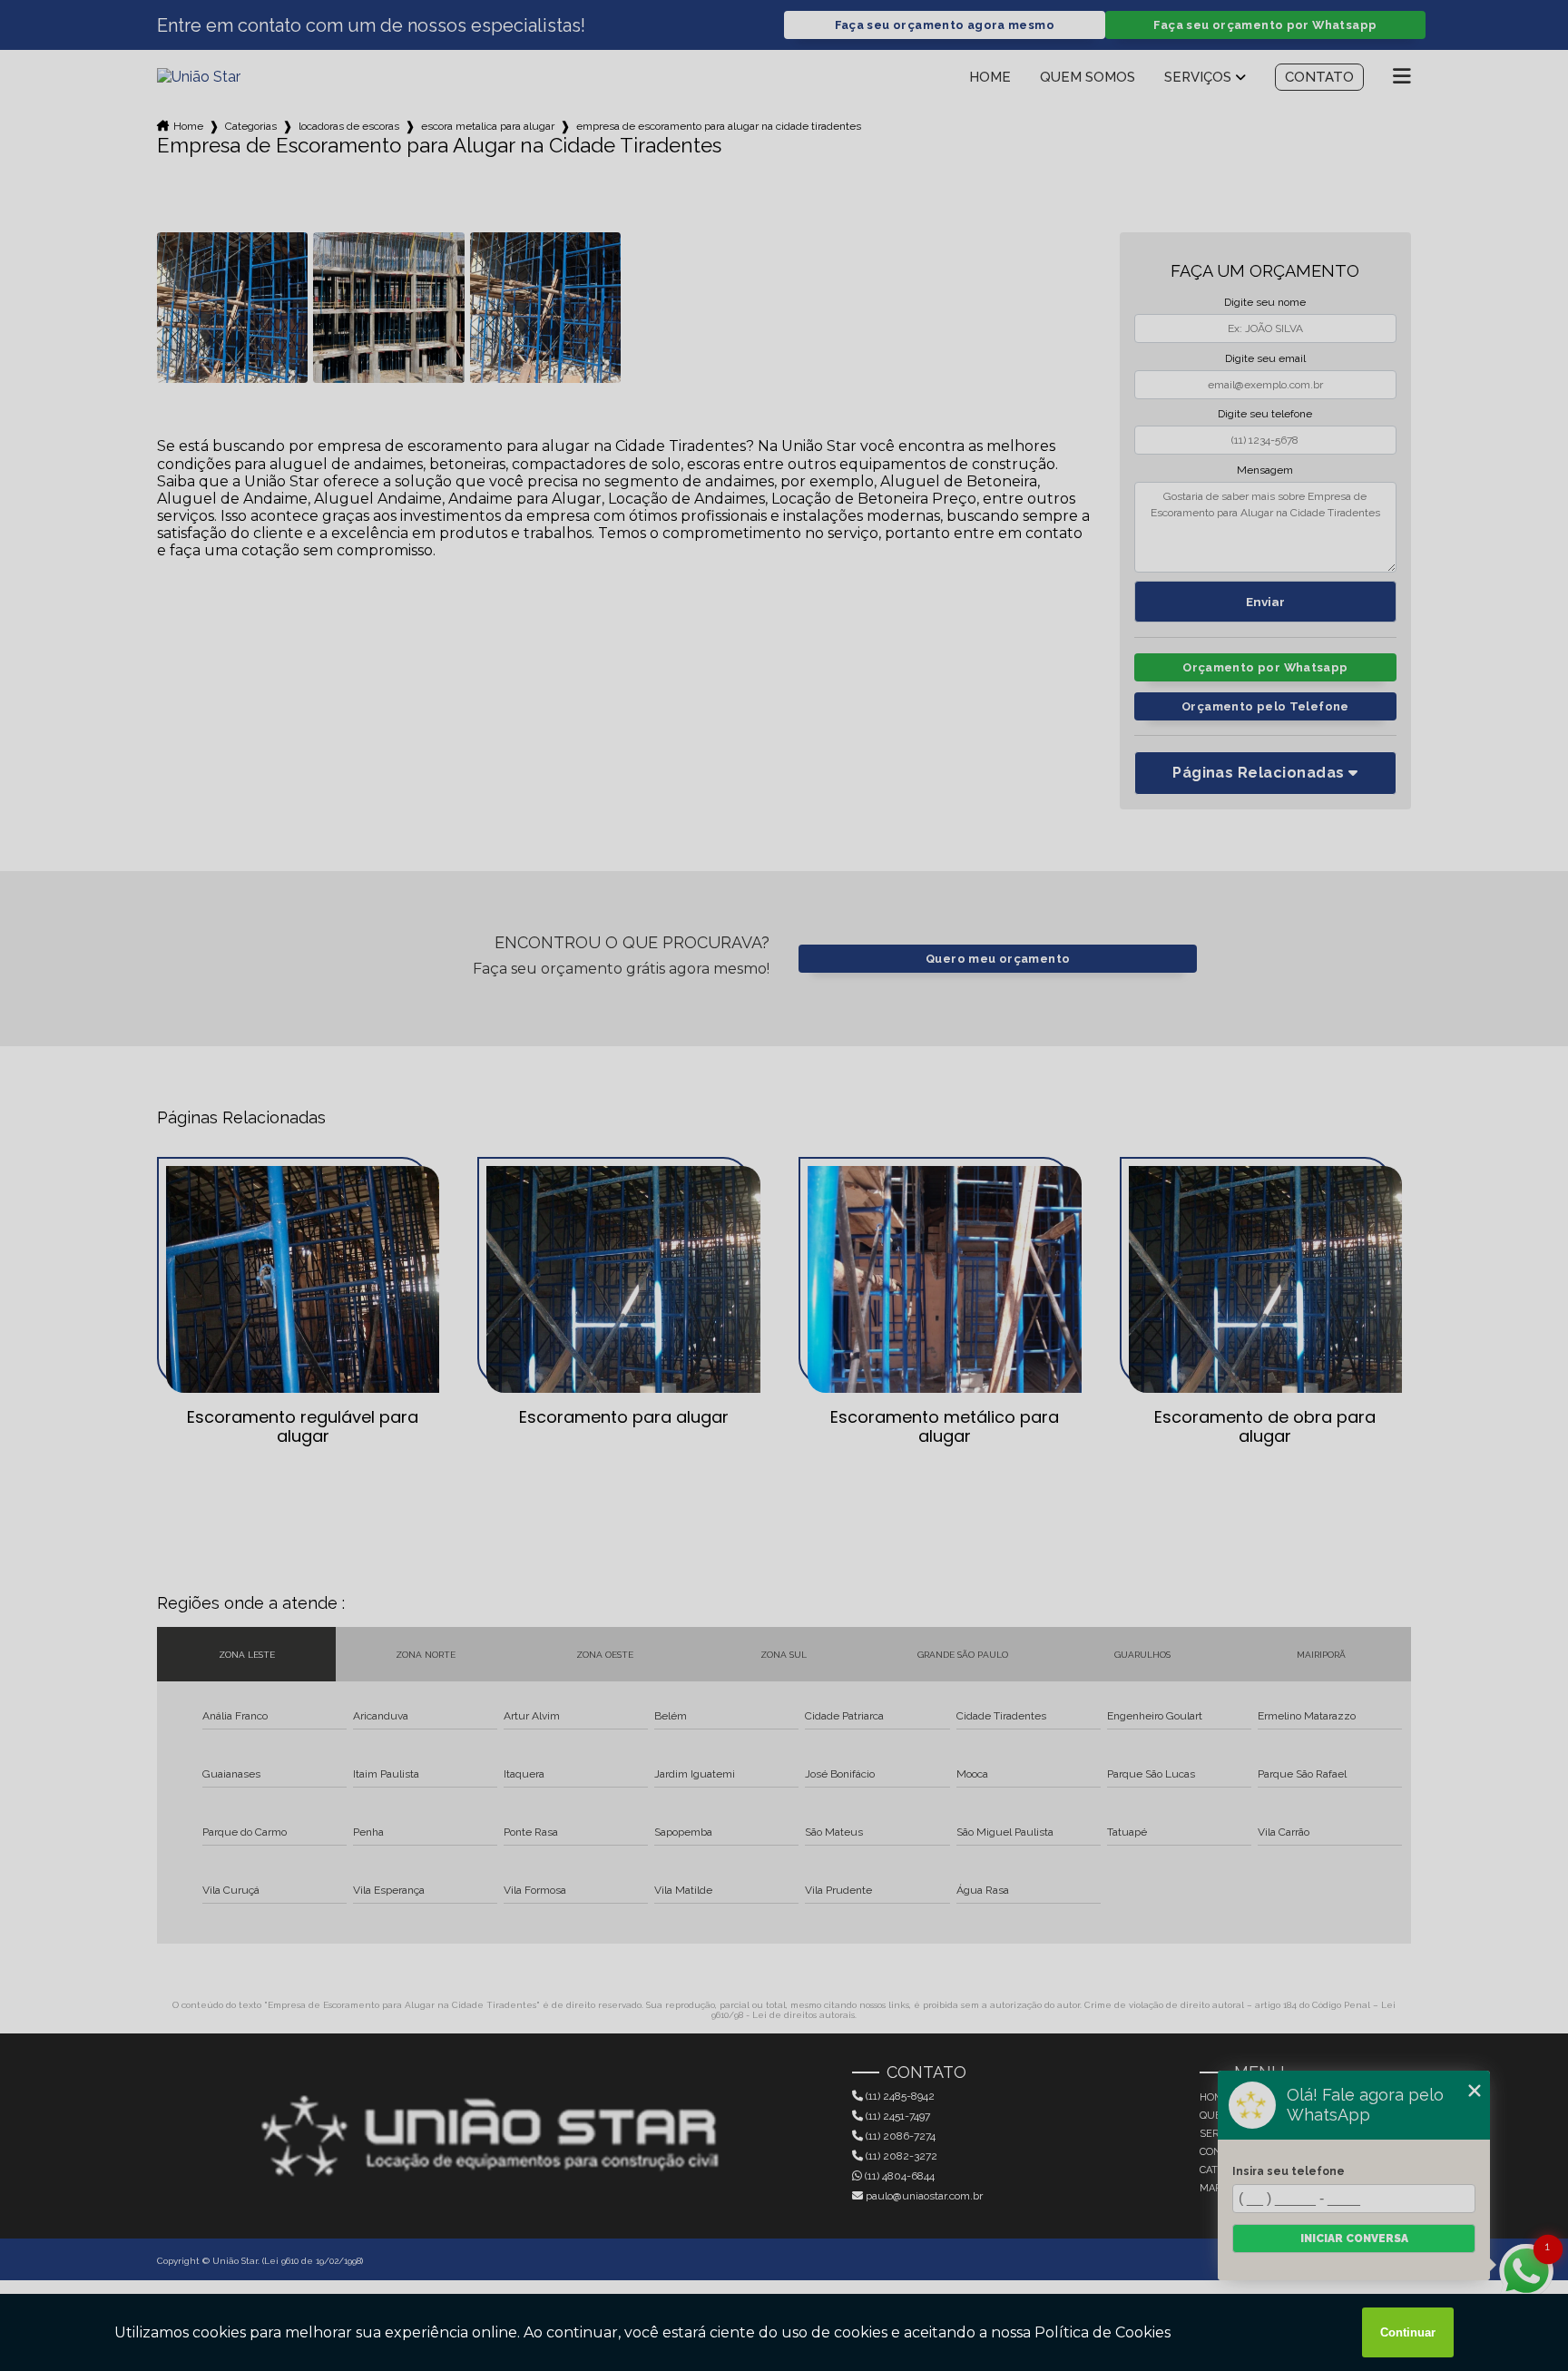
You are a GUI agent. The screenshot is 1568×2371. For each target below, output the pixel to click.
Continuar (1408, 2332)
